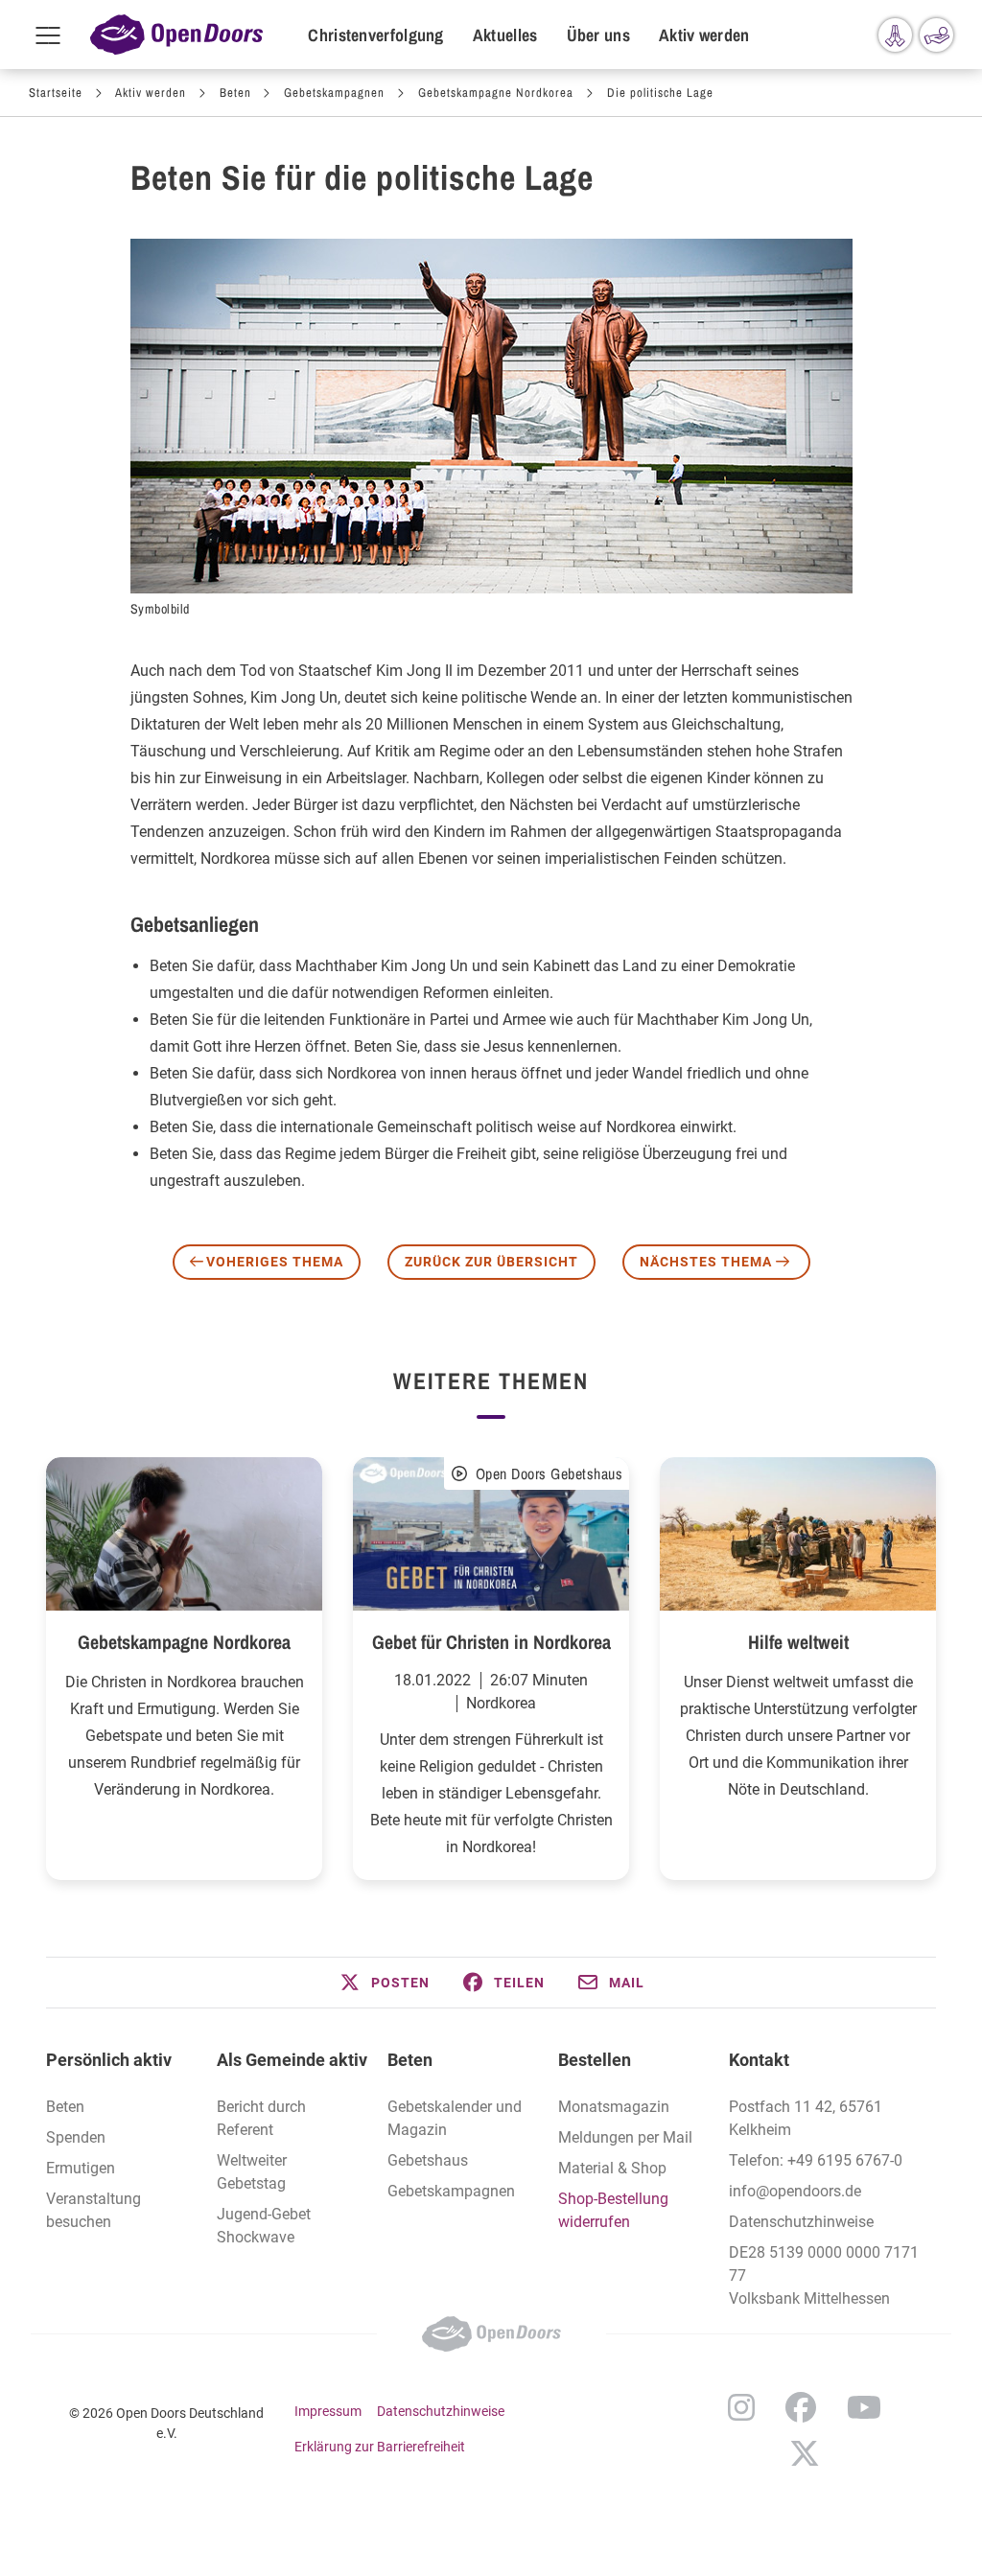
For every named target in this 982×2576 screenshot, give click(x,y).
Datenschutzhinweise (801, 2222)
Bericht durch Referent (261, 2118)
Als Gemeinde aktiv (292, 2060)
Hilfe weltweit (798, 1642)
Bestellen (595, 2060)
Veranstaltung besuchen (94, 2210)
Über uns (598, 35)
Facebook (801, 2407)
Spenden (76, 2137)
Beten (235, 93)
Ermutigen (81, 2168)
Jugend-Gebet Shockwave (264, 2226)
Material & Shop (612, 2168)
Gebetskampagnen (334, 93)
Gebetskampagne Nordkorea (496, 93)
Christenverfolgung (375, 35)
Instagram (741, 2407)
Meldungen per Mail (625, 2137)
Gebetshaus (428, 2160)
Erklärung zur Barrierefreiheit (380, 2447)
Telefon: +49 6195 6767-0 (816, 2160)
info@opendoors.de (795, 2191)
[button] (384, 1983)
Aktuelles (505, 35)
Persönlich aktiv (109, 2060)
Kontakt (759, 2060)
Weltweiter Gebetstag (252, 2172)
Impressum (328, 2411)
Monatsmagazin (614, 2107)
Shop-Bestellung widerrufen (613, 2210)
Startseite (56, 93)
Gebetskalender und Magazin (455, 2118)
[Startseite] (176, 35)
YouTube (864, 2407)
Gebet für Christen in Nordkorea (491, 1642)
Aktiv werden (704, 35)
